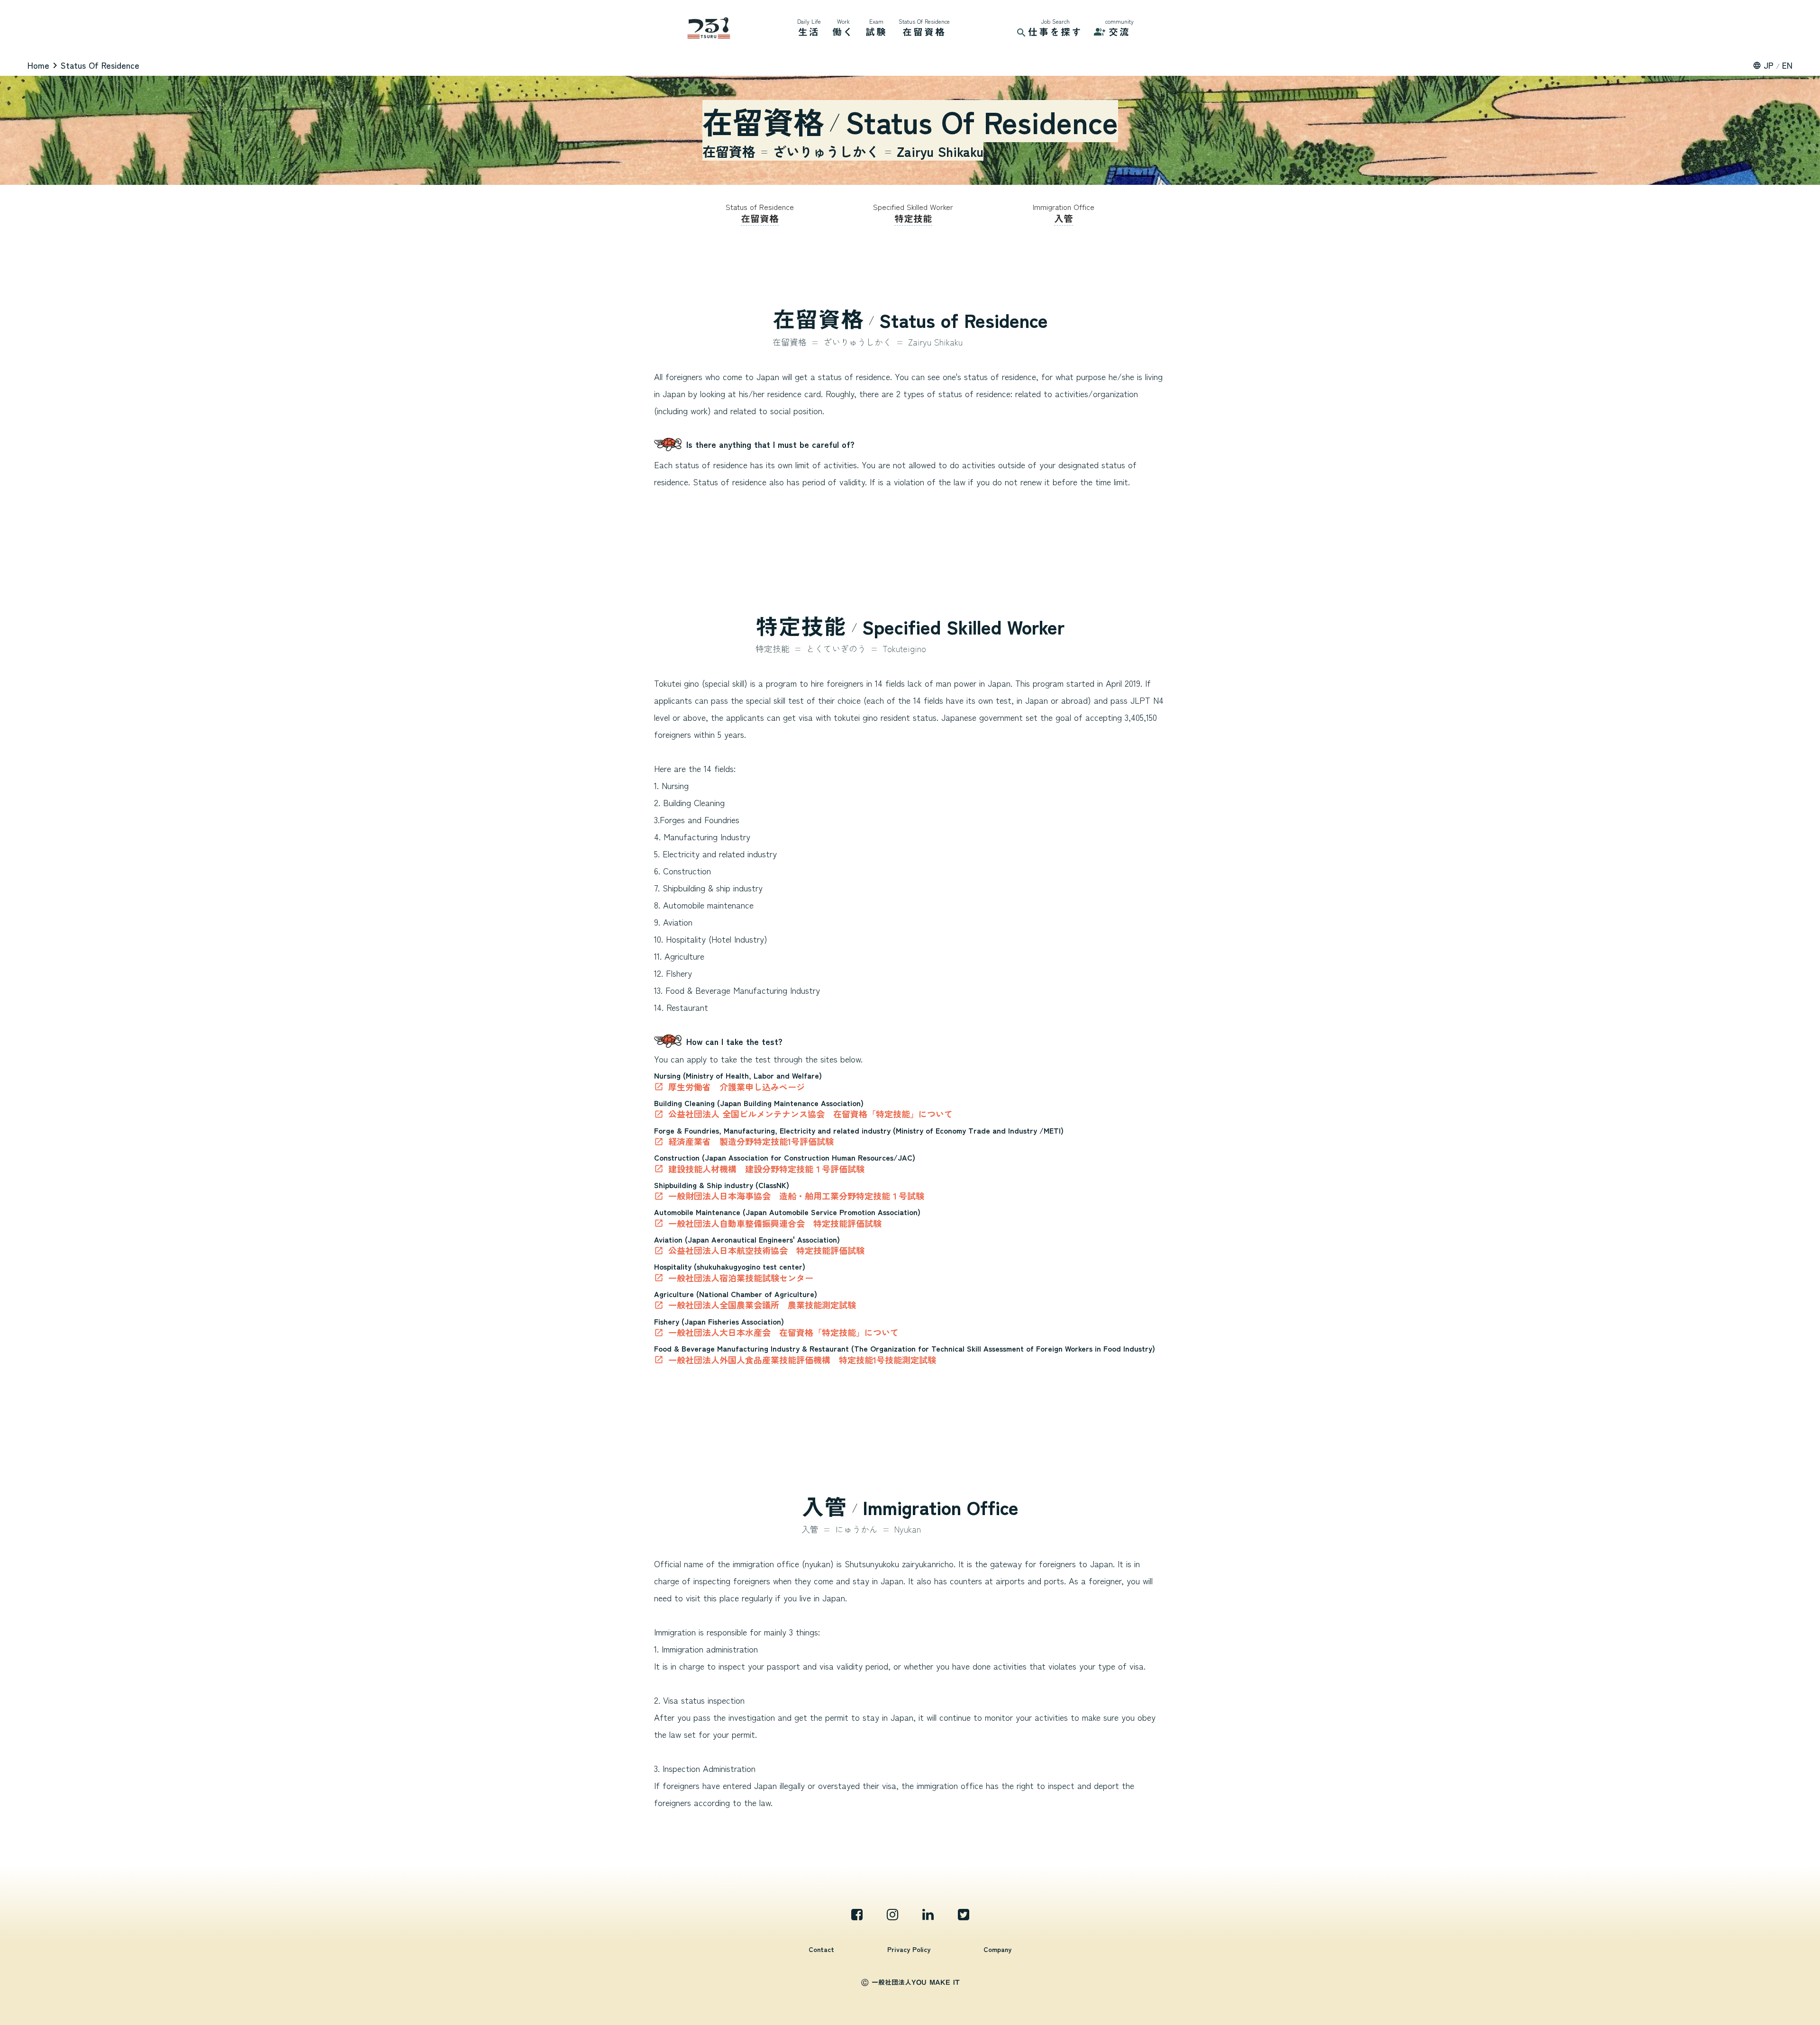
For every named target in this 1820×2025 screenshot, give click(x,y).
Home (38, 65)
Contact (821, 1949)
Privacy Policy (909, 1949)
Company (997, 1949)
